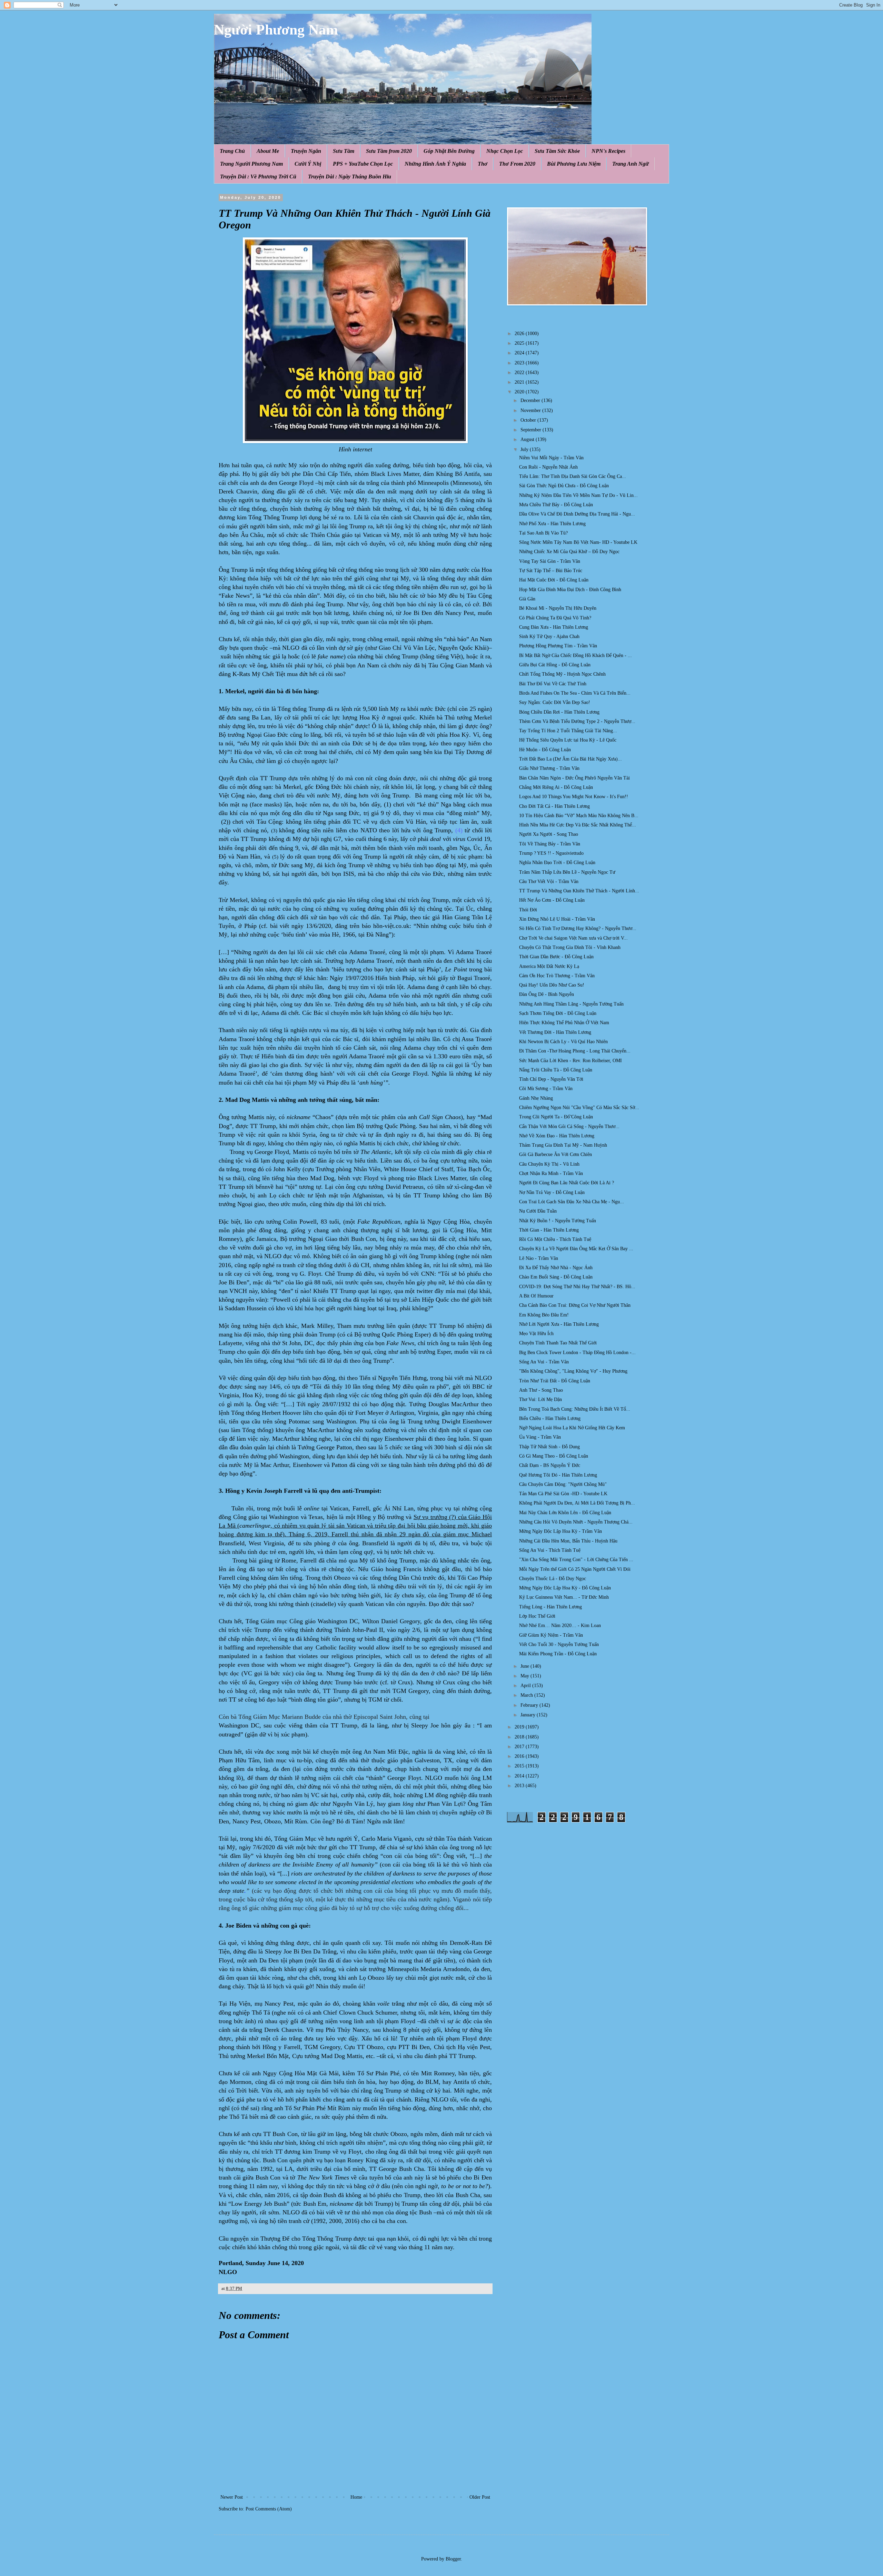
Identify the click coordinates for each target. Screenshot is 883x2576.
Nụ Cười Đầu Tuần (538, 1211)
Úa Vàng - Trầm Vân (540, 1437)
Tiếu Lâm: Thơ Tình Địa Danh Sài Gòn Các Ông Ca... (573, 476)
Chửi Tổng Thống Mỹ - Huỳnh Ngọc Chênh (562, 674)
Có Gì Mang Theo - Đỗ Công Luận (554, 1456)
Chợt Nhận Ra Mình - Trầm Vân (551, 1173)
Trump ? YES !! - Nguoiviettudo (551, 853)
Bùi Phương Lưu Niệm (574, 164)
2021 (520, 382)
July (525, 449)
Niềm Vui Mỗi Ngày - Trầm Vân (551, 458)
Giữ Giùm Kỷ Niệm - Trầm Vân (551, 1635)
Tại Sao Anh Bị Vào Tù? (543, 533)
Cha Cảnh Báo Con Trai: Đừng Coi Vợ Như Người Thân (575, 1305)
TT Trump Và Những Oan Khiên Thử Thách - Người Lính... (579, 891)
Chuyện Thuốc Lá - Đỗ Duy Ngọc (553, 1579)
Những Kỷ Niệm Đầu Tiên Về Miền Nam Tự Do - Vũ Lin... (578, 495)
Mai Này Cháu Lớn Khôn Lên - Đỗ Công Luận (565, 1513)
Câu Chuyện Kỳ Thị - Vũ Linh (549, 1164)
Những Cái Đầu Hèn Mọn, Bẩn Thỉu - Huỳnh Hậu (568, 1541)
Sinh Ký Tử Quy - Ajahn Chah (549, 636)
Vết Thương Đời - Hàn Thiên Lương (555, 1032)
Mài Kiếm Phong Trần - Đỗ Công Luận (558, 1654)
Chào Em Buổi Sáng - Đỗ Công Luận (556, 1277)
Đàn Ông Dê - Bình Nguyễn (547, 994)
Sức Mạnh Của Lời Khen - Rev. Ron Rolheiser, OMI (571, 1061)
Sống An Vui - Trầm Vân (544, 1362)
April (526, 1686)
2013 (520, 1786)
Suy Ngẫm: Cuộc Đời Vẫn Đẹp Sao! (555, 702)
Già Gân (527, 599)
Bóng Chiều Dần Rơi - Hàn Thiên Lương (559, 712)
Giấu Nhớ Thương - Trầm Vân (549, 768)
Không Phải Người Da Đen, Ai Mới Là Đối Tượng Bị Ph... (577, 1503)
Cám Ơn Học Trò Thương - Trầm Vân (557, 976)
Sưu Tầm (344, 151)
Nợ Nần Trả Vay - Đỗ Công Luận (552, 1192)
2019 (520, 1727)
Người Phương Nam (276, 30)
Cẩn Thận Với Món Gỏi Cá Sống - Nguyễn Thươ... (569, 1127)
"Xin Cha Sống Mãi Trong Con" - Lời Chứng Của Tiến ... (576, 1560)
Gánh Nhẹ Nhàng (536, 1098)
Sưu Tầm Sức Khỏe (557, 151)
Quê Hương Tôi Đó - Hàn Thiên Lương (558, 1475)
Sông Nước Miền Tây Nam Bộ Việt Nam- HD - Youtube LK (578, 542)
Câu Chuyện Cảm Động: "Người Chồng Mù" (563, 1484)
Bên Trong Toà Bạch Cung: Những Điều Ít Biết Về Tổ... (575, 1409)
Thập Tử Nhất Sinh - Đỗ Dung (549, 1447)
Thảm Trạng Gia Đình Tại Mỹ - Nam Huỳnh (563, 1145)
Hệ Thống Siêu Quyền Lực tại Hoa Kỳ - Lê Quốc (568, 740)
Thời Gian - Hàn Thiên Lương (549, 1230)
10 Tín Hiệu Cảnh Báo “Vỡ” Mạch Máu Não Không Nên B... (579, 816)
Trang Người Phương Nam (251, 164)
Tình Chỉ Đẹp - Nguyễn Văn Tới (551, 1079)
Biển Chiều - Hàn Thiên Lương (550, 1418)
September (532, 430)
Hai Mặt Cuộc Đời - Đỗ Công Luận (554, 580)
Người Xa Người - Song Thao (549, 834)
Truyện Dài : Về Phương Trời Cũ (258, 177)
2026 (520, 334)
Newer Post (232, 2497)
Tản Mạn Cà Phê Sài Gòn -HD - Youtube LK (563, 1494)
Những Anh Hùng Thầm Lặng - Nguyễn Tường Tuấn (571, 1004)
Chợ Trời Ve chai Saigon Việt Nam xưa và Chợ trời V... (573, 938)
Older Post (480, 2497)
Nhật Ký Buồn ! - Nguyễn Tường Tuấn (558, 1221)
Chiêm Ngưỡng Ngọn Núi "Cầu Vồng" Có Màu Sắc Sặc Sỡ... (579, 1108)
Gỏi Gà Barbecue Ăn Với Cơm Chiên (555, 1154)
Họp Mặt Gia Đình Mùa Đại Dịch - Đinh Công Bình (570, 590)
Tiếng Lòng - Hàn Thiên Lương (550, 1607)
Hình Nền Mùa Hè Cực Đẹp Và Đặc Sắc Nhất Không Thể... (578, 825)
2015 (520, 1766)
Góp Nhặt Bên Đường (449, 151)
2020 (520, 392)
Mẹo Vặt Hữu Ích (536, 1334)
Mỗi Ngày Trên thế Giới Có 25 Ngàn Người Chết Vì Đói (575, 1569)
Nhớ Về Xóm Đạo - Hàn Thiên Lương (557, 1136)
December (531, 400)
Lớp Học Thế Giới (537, 1616)
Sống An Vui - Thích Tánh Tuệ (550, 1550)
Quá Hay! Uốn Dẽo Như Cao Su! (552, 985)
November (531, 410)
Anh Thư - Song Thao (541, 1390)
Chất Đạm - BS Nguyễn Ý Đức (550, 1465)
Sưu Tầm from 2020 (389, 151)
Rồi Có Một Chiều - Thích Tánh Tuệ (555, 1239)
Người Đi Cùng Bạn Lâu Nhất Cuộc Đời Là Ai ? (567, 1183)
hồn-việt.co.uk (391, 926)
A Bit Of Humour (536, 1296)
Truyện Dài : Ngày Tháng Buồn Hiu (350, 177)
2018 (520, 1737)
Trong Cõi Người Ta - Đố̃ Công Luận (556, 1117)
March (527, 1695)
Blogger (453, 2559)
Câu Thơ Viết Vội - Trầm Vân (549, 881)
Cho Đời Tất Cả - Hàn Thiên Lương (554, 806)
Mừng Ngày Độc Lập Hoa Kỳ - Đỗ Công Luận (565, 1588)
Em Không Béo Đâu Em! (544, 1315)
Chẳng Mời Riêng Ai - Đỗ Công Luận (556, 787)
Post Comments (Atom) (269, 2509)
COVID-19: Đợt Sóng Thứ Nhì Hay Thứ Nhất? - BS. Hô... (577, 1287)
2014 (520, 1776)
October (529, 420)
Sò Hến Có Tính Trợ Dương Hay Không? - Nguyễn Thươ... (578, 928)
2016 (520, 1756)
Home (356, 2497)
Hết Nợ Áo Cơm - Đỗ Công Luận (552, 900)
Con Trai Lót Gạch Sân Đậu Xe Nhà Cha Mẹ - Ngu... (572, 1202)
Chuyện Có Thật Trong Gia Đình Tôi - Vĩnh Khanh (570, 947)
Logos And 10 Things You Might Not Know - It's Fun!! (574, 797)
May (525, 1676)
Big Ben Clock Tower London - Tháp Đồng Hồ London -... (577, 1353)
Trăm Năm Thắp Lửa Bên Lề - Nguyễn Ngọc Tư (567, 872)
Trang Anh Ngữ (631, 164)
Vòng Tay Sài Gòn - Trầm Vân (550, 561)
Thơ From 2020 (517, 164)
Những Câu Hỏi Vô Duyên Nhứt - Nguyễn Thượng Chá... (576, 1522)
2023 (520, 363)
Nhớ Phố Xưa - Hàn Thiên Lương (552, 524)
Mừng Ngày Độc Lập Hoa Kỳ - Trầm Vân (560, 1531)
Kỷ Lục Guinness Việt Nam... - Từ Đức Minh (564, 1597)
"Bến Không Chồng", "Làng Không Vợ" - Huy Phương (573, 1371)
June (525, 1666)
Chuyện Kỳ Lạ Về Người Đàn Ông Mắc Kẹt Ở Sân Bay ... (576, 1249)
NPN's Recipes (608, 151)
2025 (520, 343)
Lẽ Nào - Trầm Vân (539, 1258)
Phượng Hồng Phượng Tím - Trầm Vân (558, 646)
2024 (520, 353)
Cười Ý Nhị (308, 164)
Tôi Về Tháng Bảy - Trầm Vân (550, 844)
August (528, 439)
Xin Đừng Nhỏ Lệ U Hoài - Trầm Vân (557, 919)
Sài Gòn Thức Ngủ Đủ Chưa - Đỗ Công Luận (564, 486)
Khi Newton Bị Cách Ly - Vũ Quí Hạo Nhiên (563, 1042)
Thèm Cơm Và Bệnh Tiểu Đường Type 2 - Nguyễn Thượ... (577, 721)
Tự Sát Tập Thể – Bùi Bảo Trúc (551, 571)
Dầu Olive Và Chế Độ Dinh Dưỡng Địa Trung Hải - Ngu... (577, 514)
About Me (268, 151)
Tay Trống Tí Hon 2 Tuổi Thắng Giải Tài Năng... (568, 731)
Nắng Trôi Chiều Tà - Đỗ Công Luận (556, 1070)
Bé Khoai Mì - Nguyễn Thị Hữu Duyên (558, 608)
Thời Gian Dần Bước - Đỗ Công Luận (556, 957)
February (530, 1705)
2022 (520, 373)
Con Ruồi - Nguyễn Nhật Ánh (548, 467)
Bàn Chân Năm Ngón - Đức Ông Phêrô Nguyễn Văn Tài (574, 778)
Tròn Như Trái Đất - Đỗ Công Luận (555, 1381)
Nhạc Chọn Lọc (505, 151)
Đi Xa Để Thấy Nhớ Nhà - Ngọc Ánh (556, 1268)
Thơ (483, 164)
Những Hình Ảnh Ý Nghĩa (435, 164)
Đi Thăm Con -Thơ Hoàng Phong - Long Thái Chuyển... (575, 1051)
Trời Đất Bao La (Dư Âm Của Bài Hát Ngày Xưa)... (571, 759)
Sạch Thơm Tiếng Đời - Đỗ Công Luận (558, 1013)
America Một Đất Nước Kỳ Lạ (549, 966)
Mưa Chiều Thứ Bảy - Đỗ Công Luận (556, 505)
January (529, 1715)
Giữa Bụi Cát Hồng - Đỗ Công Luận (555, 665)
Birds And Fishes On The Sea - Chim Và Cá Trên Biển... (575, 693)
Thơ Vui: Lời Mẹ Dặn (540, 1399)
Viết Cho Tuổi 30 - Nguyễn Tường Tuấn (559, 1644)
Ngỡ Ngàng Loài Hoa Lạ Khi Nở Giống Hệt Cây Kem (572, 1428)
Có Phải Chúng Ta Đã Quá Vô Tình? (555, 618)
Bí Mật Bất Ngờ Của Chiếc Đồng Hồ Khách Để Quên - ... (576, 655)
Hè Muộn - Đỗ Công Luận (545, 750)
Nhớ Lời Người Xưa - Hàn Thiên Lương (559, 1324)
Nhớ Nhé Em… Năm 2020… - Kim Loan (560, 1625)
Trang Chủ (232, 151)
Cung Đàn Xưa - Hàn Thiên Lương (554, 627)
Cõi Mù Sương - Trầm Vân (546, 1089)
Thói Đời (528, 910)
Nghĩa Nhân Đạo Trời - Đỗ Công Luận (557, 863)
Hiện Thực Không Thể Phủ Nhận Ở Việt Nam (564, 1023)
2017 (520, 1747)
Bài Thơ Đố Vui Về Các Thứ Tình (553, 684)
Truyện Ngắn (306, 151)
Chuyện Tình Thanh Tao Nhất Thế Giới (558, 1343)
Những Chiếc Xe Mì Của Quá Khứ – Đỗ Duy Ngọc (569, 552)
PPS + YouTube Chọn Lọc (363, 164)
